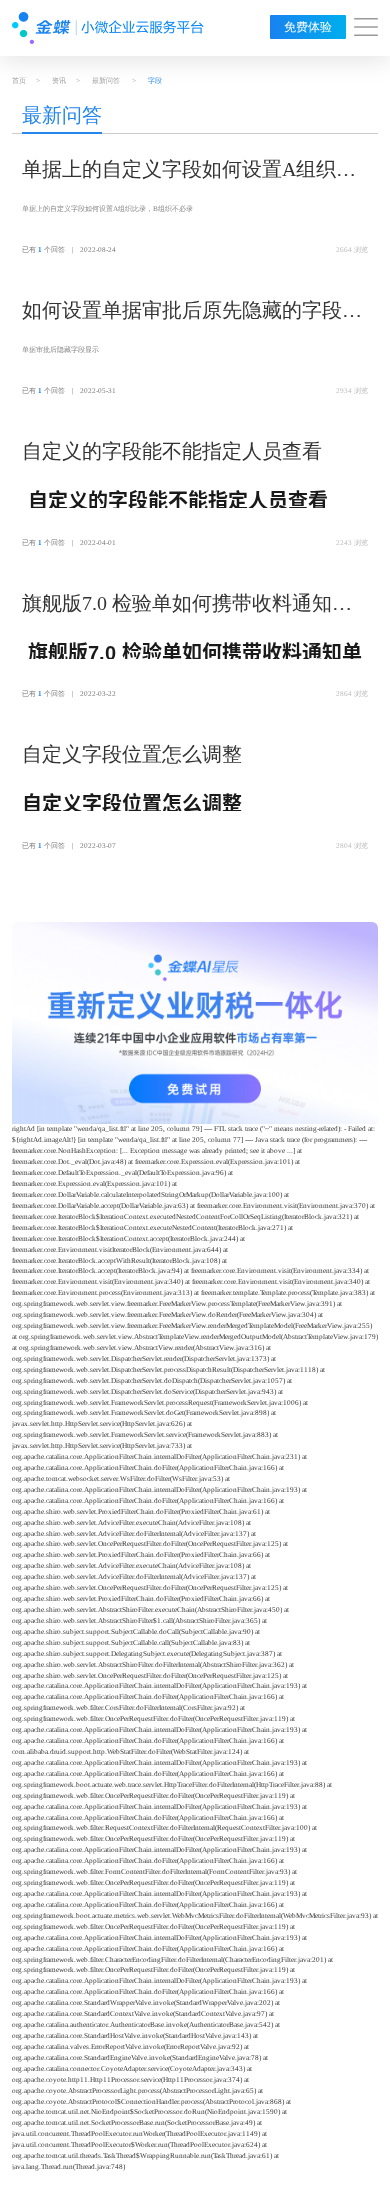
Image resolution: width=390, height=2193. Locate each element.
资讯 (59, 81)
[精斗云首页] (108, 28)
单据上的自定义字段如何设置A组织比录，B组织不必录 (189, 171)
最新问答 (106, 81)
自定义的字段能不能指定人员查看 (172, 451)
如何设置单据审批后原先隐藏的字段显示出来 (192, 312)
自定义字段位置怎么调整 (132, 754)
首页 (19, 81)
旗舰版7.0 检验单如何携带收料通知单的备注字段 (187, 605)
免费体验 (308, 27)
